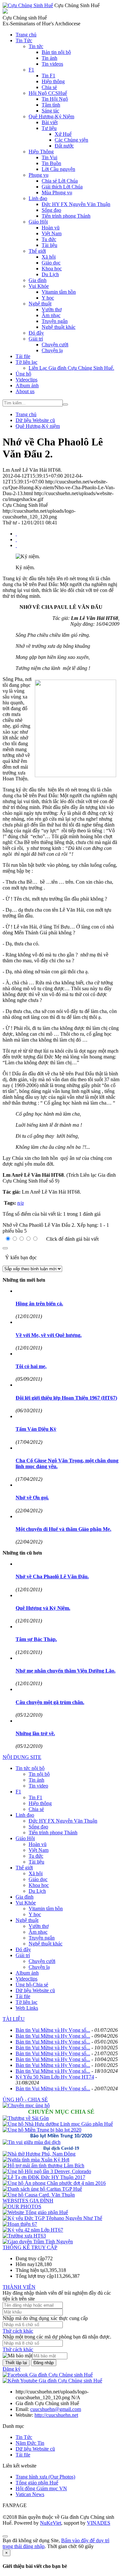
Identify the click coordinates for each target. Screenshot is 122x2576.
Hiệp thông (53, 81)
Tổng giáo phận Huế (37, 2483)
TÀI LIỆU (14, 2019)
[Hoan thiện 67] (20, 2224)
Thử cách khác (18, 2331)
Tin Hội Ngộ (55, 99)
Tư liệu (49, 128)
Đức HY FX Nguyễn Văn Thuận (76, 204)
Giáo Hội (38, 222)
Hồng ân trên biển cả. (39, 1304)
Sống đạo (51, 210)
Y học (48, 298)
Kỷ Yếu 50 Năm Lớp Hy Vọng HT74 (55, 2077)
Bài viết (50, 122)
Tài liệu (49, 245)
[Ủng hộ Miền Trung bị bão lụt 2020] (42, 2130)
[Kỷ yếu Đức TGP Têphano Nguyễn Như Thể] (52, 2218)
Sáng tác (50, 111)
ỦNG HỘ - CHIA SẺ (25, 2100)
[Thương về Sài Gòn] (26, 2118)
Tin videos (52, 64)
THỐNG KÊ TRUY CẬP (30, 2247)
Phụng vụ (39, 175)
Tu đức (49, 239)
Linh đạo (38, 198)
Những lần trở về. (35, 1733)
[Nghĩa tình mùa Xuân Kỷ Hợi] (36, 2160)
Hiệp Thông (41, 152)
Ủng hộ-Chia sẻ (32, 1985)
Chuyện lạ (52, 350)
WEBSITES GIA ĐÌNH (28, 2201)
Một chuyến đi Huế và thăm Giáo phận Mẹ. (63, 1529)
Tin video (38, 1786)
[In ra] (16, 539)
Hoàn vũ (51, 228)
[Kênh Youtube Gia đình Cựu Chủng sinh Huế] (52, 2381)
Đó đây (36, 333)
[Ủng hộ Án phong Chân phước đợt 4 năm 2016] (54, 2183)
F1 (31, 70)
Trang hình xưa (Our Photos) (45, 2477)
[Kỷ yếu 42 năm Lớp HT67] (33, 2230)
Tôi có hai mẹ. (31, 1366)
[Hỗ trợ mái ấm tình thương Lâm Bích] (43, 2166)
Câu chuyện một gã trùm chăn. (50, 1702)
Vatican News (30, 2494)
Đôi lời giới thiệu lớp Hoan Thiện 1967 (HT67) (66, 1398)
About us (25, 391)
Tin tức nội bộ (30, 1768)
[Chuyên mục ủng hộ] (26, 2105)
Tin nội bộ (39, 1774)
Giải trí (36, 339)
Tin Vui (49, 157)
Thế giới (37, 251)
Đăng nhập (44, 2363)
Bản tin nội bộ (56, 52)
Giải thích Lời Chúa (62, 187)
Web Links (27, 2008)
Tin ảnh (49, 58)
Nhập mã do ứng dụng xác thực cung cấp (45, 2318)
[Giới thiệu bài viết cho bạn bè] (16, 534)
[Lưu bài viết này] (16, 545)
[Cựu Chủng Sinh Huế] (28, 5)
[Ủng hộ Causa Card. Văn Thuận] (39, 2195)
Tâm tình (51, 105)
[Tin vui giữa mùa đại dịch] (32, 2142)
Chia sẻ (49, 87)
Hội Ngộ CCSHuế (48, 93)
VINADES (99, 2523)
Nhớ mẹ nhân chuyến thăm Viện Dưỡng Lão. (66, 1671)
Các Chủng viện (71, 140)
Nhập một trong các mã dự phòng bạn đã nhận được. (57, 2337)
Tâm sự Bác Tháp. (36, 1639)
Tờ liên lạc (27, 362)
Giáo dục (51, 263)
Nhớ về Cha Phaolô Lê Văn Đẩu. (52, 1576)
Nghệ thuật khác (59, 327)
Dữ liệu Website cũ (35, 1990)
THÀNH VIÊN (19, 2287)
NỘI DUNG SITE (22, 1757)
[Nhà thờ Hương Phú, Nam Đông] (39, 2154)
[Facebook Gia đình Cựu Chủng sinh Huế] (48, 2375)
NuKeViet (51, 2523)
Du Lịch (50, 274)
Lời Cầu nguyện (58, 169)
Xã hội (49, 257)
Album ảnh (27, 385)
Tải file (23, 356)
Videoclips (27, 380)
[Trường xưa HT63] (24, 2236)
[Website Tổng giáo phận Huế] (35, 2212)
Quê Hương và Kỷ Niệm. (43, 1608)
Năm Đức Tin (30, 2443)
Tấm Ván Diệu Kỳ (36, 1429)
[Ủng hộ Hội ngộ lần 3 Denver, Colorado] (47, 2171)
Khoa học (52, 269)
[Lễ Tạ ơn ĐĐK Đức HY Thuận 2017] (44, 2177)
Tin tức (36, 46)
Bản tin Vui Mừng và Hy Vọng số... (53, 2030)
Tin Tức (24, 40)
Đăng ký (12, 2369)
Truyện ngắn (55, 321)
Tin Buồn (51, 163)
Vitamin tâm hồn (59, 292)
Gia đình (38, 280)
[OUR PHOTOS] (22, 2206)
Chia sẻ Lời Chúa (60, 181)
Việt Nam (52, 233)
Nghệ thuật (40, 304)
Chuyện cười (55, 345)
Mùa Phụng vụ (57, 192)
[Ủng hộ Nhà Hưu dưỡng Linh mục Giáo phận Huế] (58, 2124)
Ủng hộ (23, 374)
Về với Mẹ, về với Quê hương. (49, 1335)
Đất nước (64, 146)
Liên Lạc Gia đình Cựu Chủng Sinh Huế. (71, 368)
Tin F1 (48, 76)
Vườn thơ (52, 309)
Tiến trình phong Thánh (66, 216)
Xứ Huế (63, 134)
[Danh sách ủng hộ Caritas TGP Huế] (42, 2189)
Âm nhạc (51, 315)
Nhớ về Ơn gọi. (32, 1498)
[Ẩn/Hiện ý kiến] (5, 1248)
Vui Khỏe (39, 286)
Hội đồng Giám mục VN (41, 2488)
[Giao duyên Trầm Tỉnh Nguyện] (38, 2242)
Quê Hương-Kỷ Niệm (51, 116)
